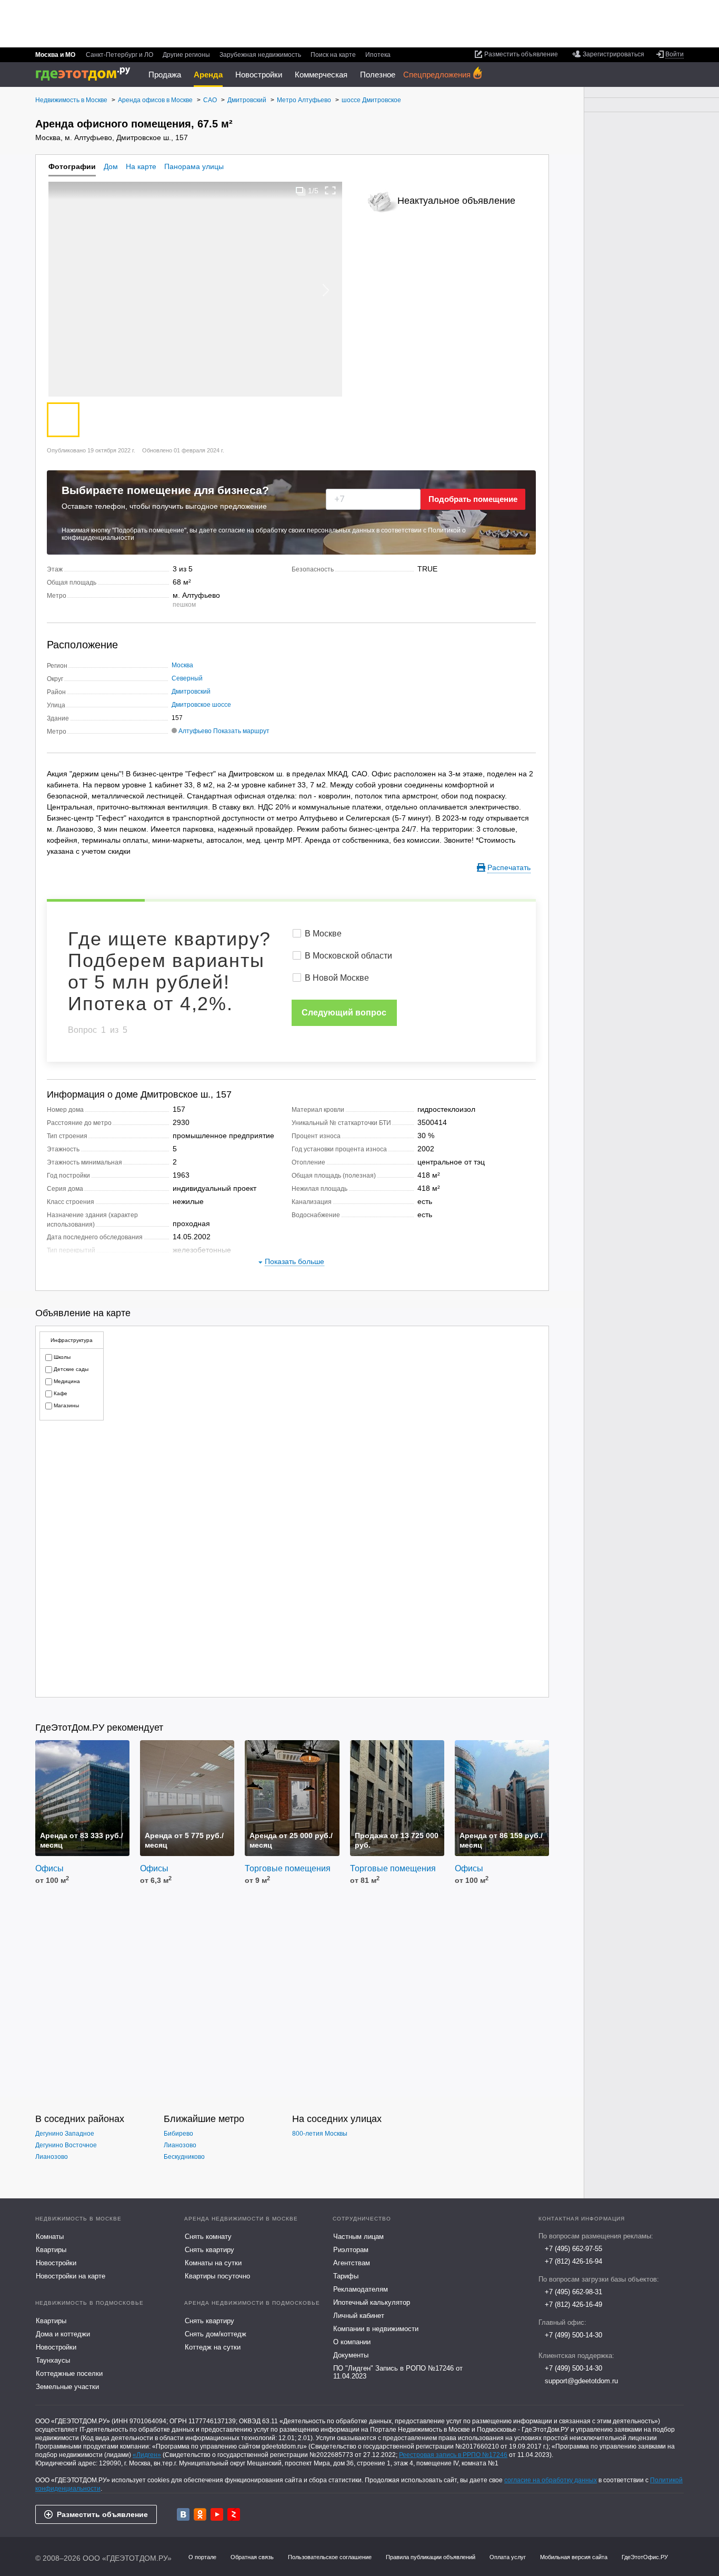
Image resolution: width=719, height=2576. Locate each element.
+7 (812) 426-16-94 (573, 2261)
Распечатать (509, 867)
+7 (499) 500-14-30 (573, 2335)
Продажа (165, 75)
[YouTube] (217, 2514)
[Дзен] (234, 2514)
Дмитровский (191, 692)
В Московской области (348, 956)
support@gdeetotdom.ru (581, 2381)
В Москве (323, 934)
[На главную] (87, 74)
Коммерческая (321, 75)
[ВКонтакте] (183, 2514)
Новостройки (259, 75)
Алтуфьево (195, 731)
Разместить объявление (102, 2514)
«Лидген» (147, 2455)
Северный (187, 678)
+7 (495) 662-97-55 (573, 2249)
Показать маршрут (241, 731)
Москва (182, 665)
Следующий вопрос (344, 1013)
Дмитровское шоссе (201, 705)
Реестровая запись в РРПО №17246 (453, 2455)
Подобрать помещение (473, 499)
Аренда (208, 75)
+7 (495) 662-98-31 (573, 2292)
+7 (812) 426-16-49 (573, 2304)
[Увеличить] (331, 190)
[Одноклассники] (200, 2514)
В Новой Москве (337, 978)
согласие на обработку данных (551, 2480)
